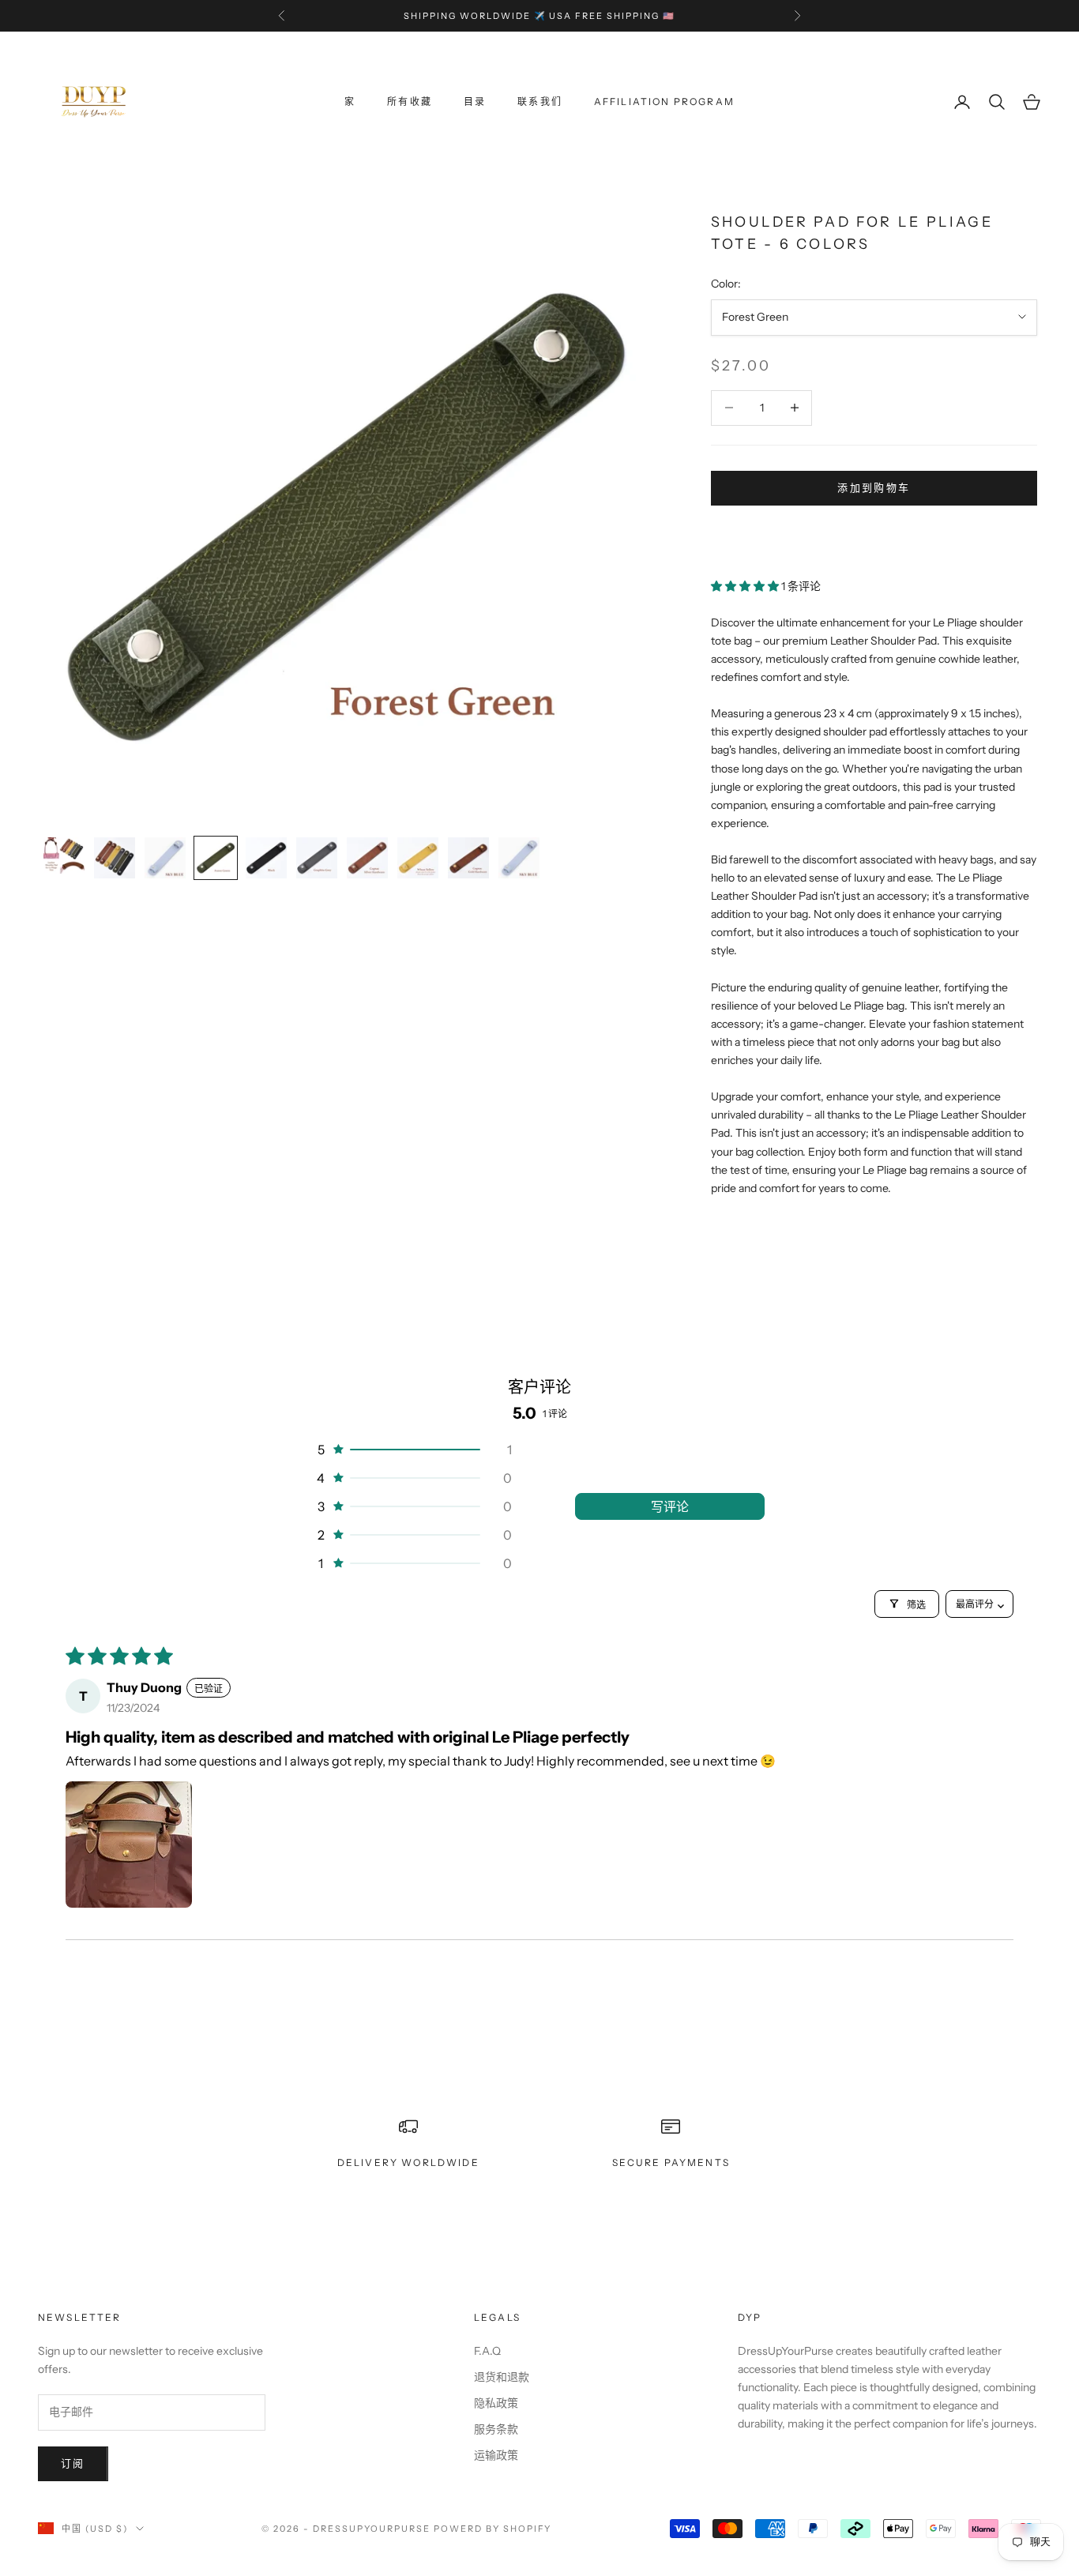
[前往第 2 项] (115, 858)
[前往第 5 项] (266, 858)
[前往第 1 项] (64, 856)
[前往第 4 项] (216, 858)
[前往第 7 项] (367, 858)
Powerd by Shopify (493, 2529)
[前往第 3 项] (165, 858)
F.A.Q (487, 2351)
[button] (746, 586)
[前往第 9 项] (468, 858)
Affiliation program (664, 102)
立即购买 (874, 535)
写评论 (670, 1506)
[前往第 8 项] (418, 858)
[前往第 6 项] (317, 858)
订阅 (73, 2463)
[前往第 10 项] (519, 858)
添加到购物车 (874, 487)
